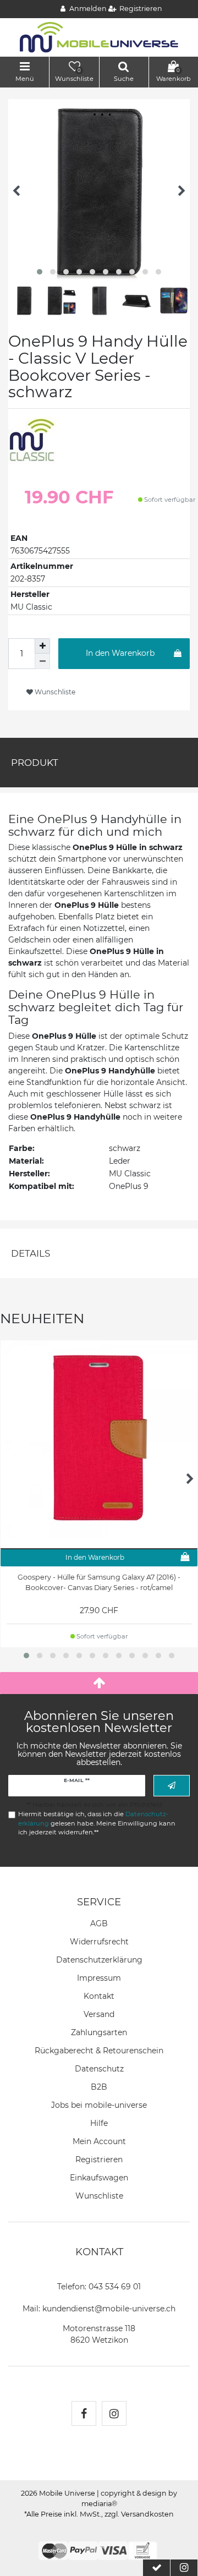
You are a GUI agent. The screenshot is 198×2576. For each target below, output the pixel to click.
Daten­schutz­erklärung (99, 1960)
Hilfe (99, 2123)
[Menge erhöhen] (42, 646)
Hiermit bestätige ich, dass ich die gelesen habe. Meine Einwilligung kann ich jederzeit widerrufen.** (97, 1823)
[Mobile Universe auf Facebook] (84, 2413)
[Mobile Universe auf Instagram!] (114, 2413)
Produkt (35, 763)
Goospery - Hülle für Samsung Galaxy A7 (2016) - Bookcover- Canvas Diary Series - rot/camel (99, 1582)
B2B (99, 2087)
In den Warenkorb (120, 653)
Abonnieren (172, 1786)
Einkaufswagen (99, 2178)
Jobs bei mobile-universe (99, 2105)
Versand (99, 2014)
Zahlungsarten (99, 2032)
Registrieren (99, 2160)
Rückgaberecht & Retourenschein (99, 2051)
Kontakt (99, 1996)
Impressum (99, 1978)
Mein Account (99, 2141)
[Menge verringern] (42, 661)
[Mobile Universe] (99, 37)
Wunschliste (54, 692)
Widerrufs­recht (99, 1942)
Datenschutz (99, 2069)
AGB (99, 1923)
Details (31, 1253)
